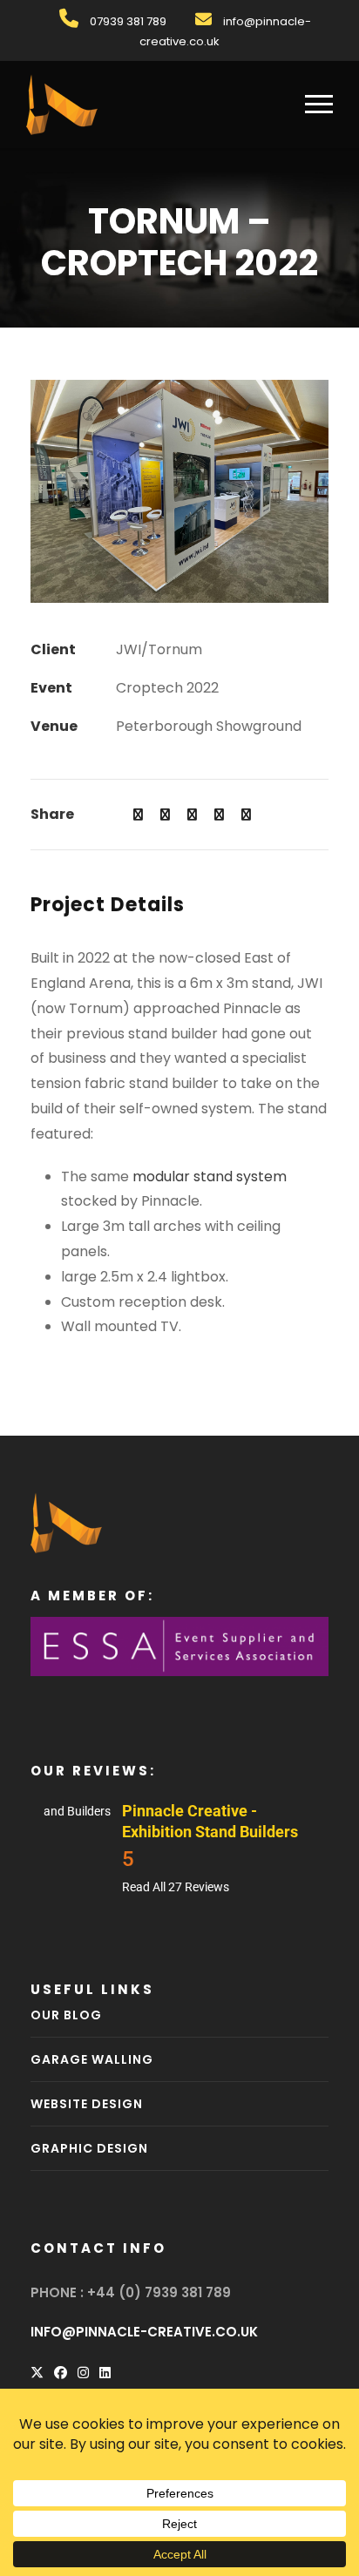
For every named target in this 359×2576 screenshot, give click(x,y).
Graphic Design (89, 2148)
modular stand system (210, 1176)
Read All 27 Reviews (176, 1887)
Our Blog (66, 2015)
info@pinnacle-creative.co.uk (144, 2332)
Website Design (87, 2104)
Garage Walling (92, 2059)
